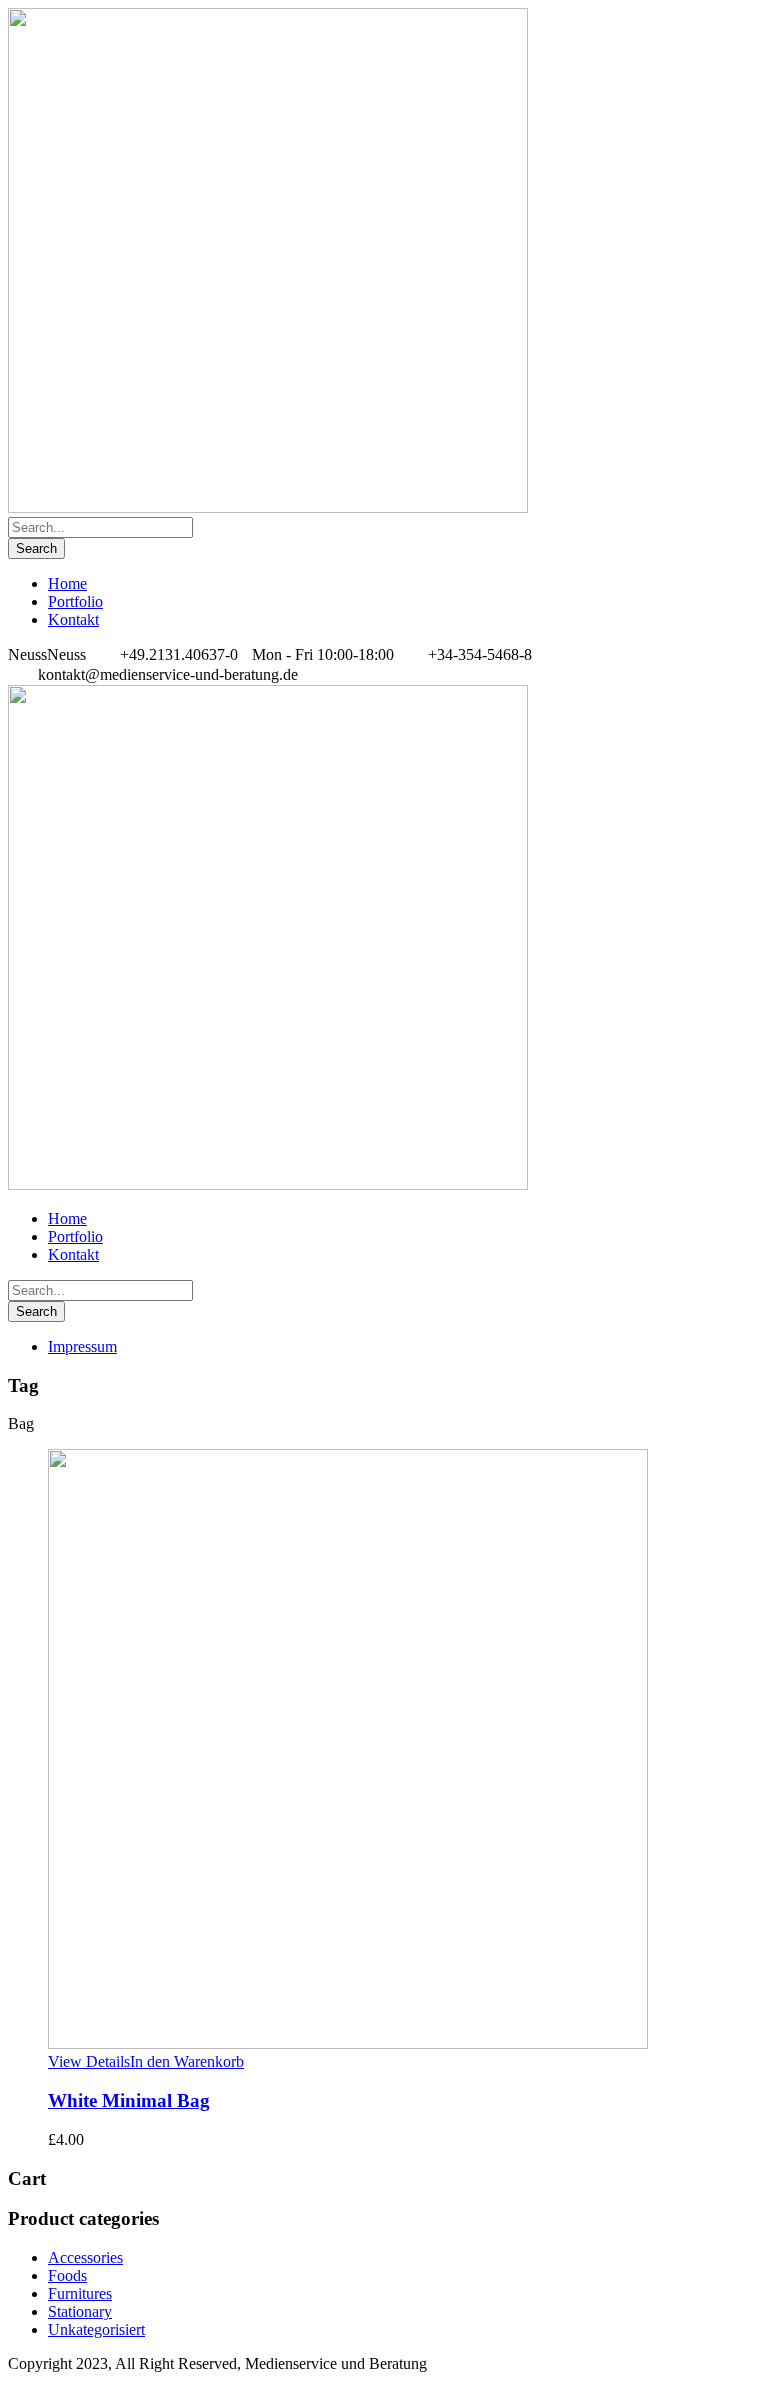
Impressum (82, 1346)
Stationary (80, 2311)
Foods (67, 2275)
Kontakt (73, 619)
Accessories (85, 2257)
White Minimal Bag (129, 2100)
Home (67, 583)
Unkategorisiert (96, 2329)
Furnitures (80, 2293)
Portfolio (75, 601)
